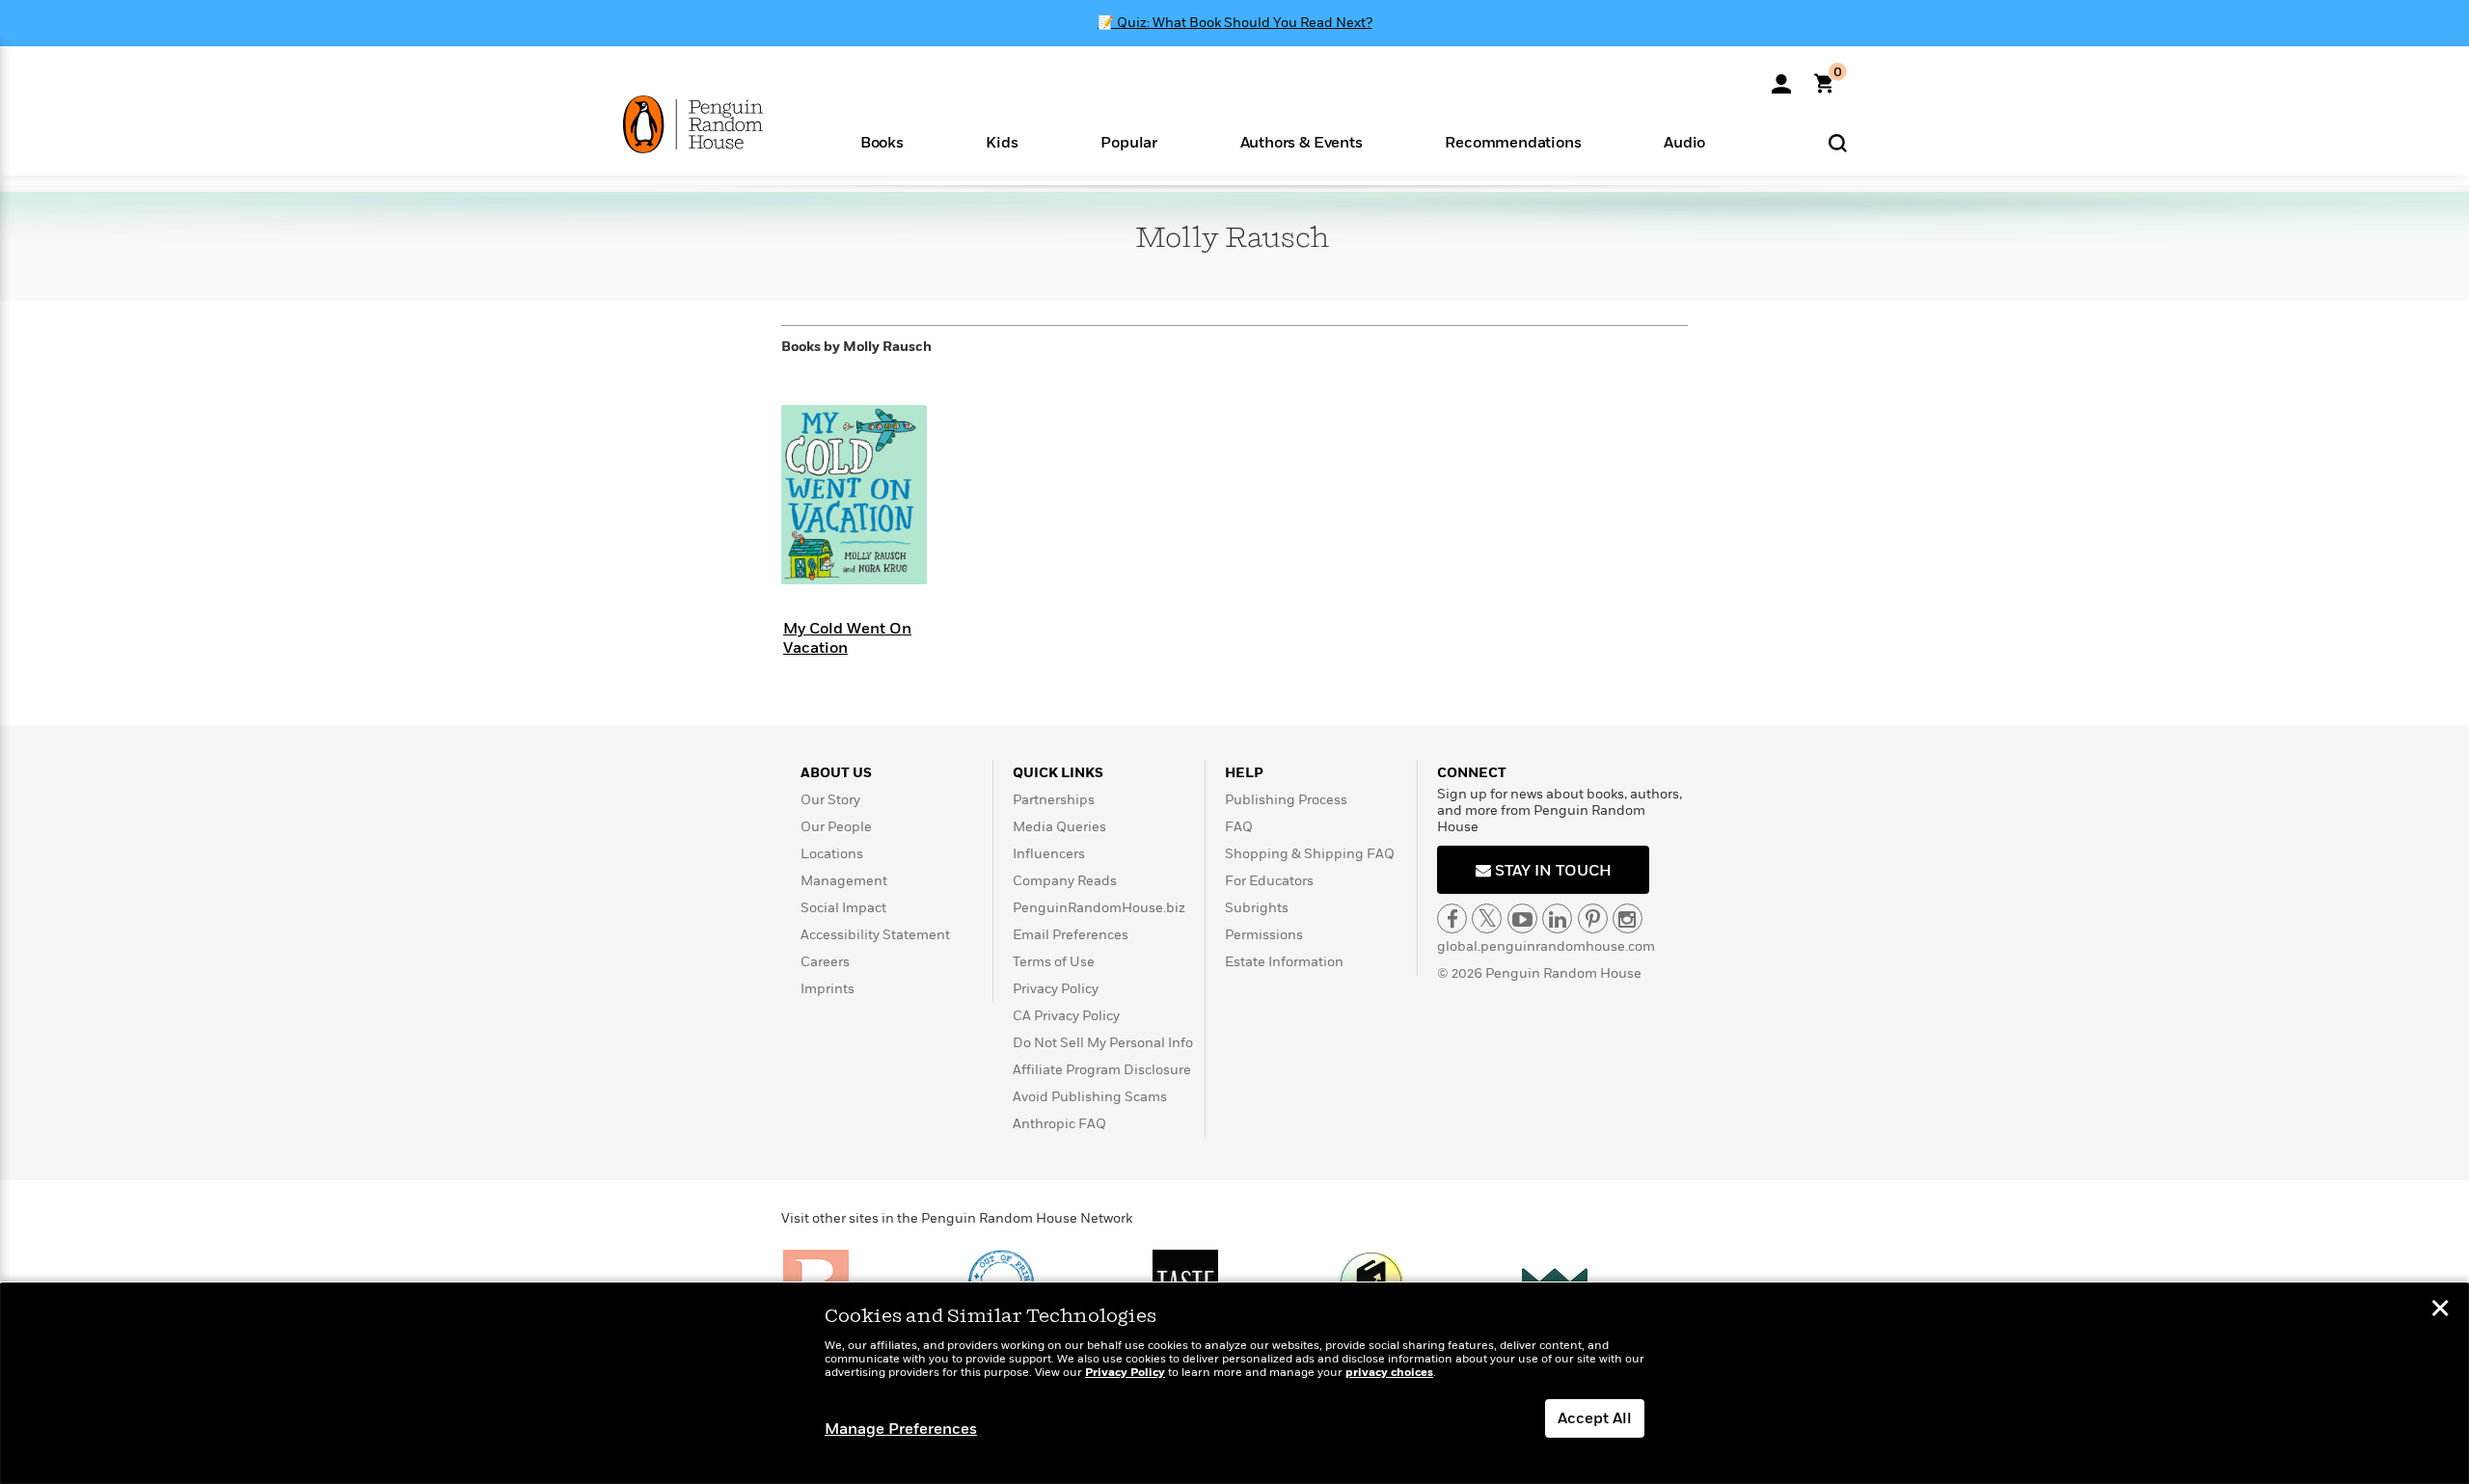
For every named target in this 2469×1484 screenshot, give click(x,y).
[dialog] (1234, 1384)
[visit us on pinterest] (1593, 918)
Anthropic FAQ (1059, 1124)
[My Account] (1781, 77)
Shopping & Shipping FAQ (1310, 854)
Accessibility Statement (875, 935)
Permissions (1264, 935)
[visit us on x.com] (1487, 918)
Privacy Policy (1056, 989)
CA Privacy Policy (1066, 1016)
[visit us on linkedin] (1557, 918)
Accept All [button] (1595, 1418)
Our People (836, 827)
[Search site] (1838, 142)
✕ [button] (2440, 1310)
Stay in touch (1551, 871)
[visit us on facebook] (1452, 918)
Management (844, 881)
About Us (836, 773)
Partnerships (1054, 800)
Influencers (1049, 854)
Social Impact (843, 908)
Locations (832, 854)
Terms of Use (1054, 962)
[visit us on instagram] (1628, 918)
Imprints (828, 989)
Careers (825, 962)
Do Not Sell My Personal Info (1103, 1043)
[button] (882, 141)
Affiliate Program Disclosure (1102, 1070)
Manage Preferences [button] (901, 1429)
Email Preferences (1071, 935)
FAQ (1239, 827)
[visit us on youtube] (1522, 918)
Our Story (830, 800)
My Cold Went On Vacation (847, 638)
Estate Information (1284, 962)
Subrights (1257, 908)
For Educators (1269, 881)
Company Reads (1065, 881)
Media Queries (1059, 827)
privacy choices (1389, 1373)
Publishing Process (1286, 800)
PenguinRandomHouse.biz (1099, 908)
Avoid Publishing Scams (1090, 1097)
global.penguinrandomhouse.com (1546, 946)
